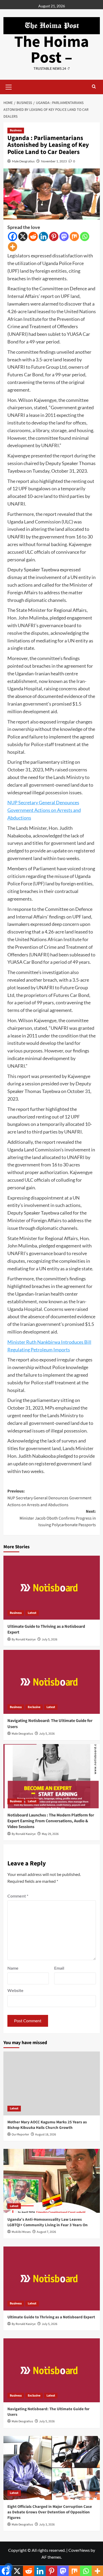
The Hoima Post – (52, 50)
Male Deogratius (23, 161)
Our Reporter (20, 2135)
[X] (23, 236)
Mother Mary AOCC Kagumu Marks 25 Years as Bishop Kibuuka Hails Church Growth (47, 2125)
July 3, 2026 (47, 2525)
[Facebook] (13, 236)
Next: (58, 1518)
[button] (9, 86)
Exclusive (34, 1707)
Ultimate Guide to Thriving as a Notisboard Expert (51, 2317)
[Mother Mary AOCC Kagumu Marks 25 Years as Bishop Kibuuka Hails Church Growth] (52, 2083)
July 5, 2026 (50, 1639)
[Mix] (74, 236)
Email (59, 1968)
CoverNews (79, 2550)
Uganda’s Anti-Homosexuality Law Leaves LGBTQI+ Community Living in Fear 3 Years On (48, 2222)
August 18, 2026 (46, 2135)
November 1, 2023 (54, 161)
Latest (32, 1613)
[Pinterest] (54, 236)
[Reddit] (33, 236)
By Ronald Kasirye (24, 1639)
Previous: (49, 1498)
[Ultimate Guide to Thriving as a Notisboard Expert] (52, 1588)
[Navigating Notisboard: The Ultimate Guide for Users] (52, 1682)
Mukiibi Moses (21, 2232)
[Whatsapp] (85, 236)
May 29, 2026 (50, 1834)
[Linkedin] (43, 236)
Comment (18, 1896)
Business (16, 130)
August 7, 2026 (46, 2232)
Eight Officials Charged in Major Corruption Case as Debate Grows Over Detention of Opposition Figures (50, 2512)
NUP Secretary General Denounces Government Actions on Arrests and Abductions (44, 810)
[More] (13, 247)
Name (13, 1968)
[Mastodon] (64, 236)
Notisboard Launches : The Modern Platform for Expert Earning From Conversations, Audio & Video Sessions (51, 1821)
